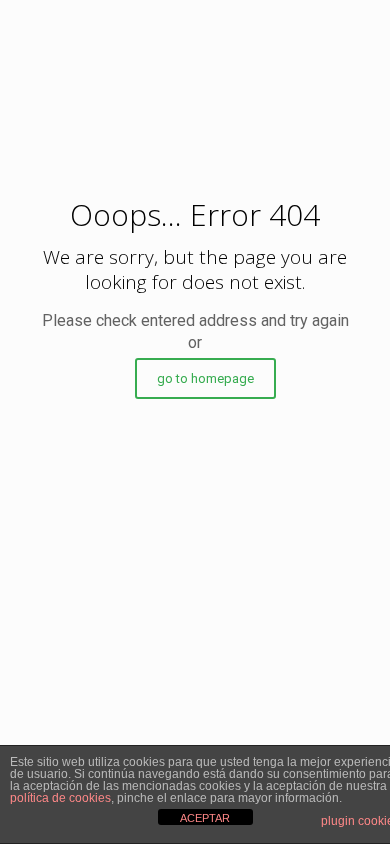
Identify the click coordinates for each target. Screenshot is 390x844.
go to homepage (205, 378)
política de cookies (60, 798)
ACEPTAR (205, 818)
